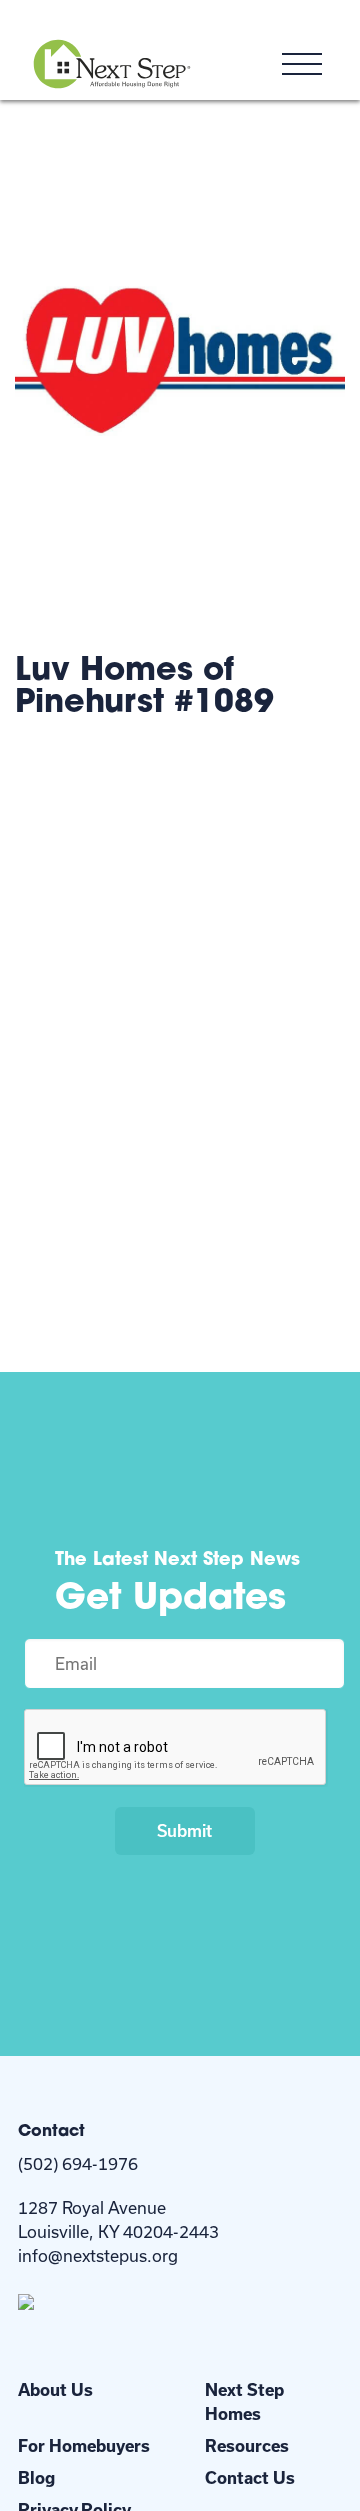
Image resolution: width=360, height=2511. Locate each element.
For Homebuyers (84, 2445)
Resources (247, 2445)
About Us (55, 2389)
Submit (184, 1830)
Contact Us (250, 2477)
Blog (36, 2477)
